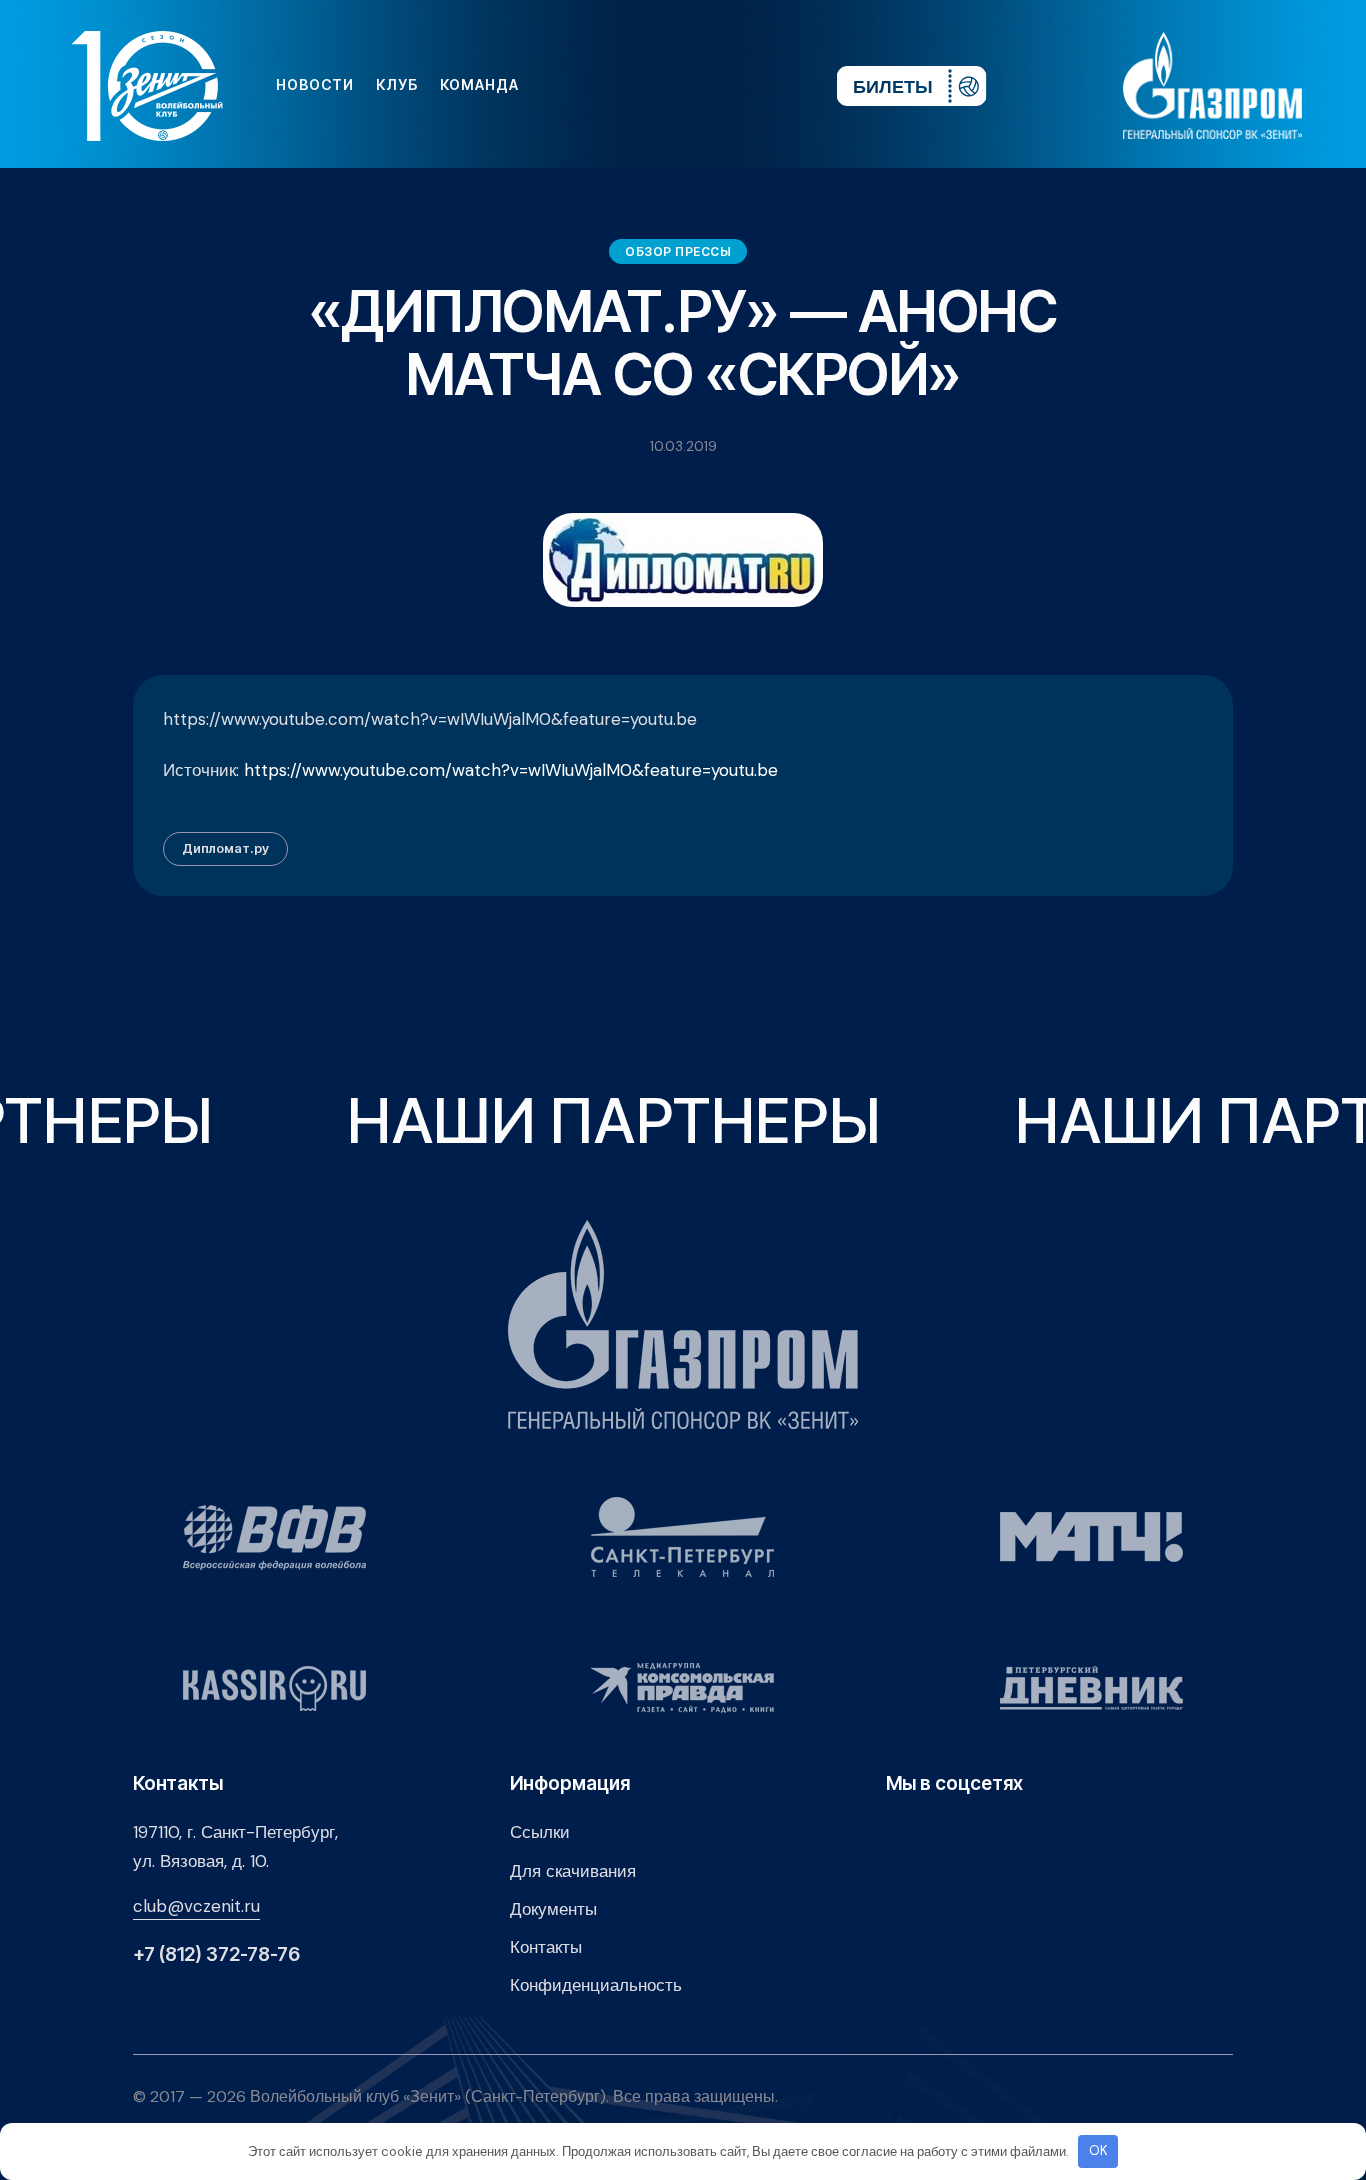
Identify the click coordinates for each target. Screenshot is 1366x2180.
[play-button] (668, 85)
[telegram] (700, 85)
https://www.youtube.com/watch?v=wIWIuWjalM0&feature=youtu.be (511, 770)
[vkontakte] (604, 85)
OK (1098, 2150)
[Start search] (761, 85)
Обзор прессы (678, 251)
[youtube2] (636, 85)
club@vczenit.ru (196, 1906)
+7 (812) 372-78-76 (216, 1954)
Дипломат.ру (225, 848)
